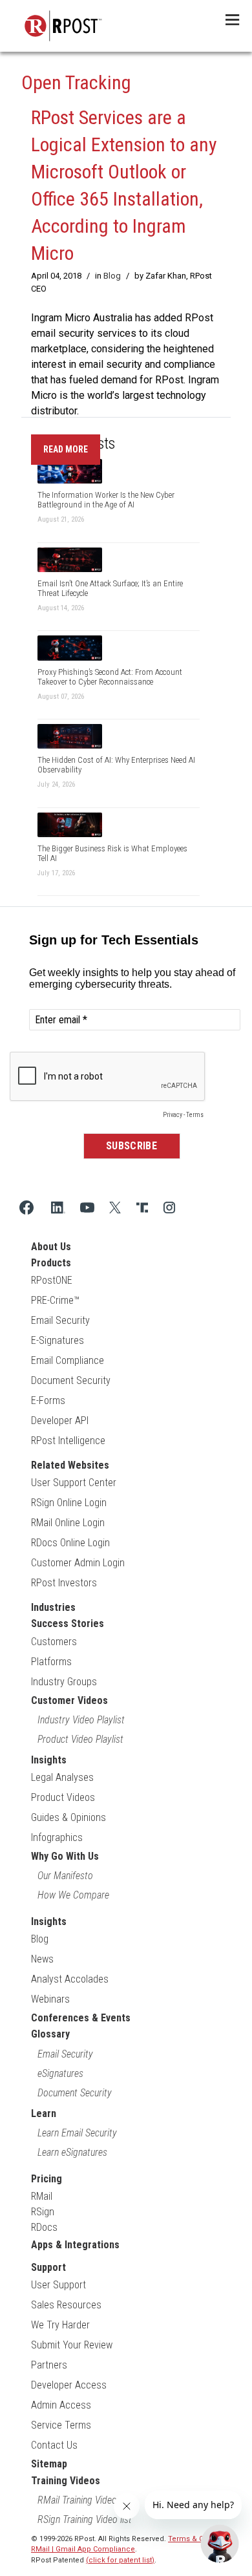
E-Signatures (58, 1340)
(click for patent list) (120, 2560)
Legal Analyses (62, 1777)
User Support (58, 2285)
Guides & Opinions (68, 1817)
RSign (43, 2212)
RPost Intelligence (68, 1441)
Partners (49, 2365)
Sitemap (49, 2464)
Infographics (57, 1837)
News (42, 1959)
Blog (112, 276)
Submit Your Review (72, 2345)
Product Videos (63, 1797)
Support (48, 2267)
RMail (42, 2196)
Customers (54, 1642)
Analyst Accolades (70, 1979)
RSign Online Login (69, 1503)
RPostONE (52, 1280)
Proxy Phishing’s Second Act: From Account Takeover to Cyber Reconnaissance (110, 677)
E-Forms (48, 1400)
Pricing (47, 2179)
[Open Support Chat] (220, 2544)
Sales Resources (66, 2305)
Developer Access (69, 2385)
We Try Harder (60, 2325)
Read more (66, 449)
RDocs (44, 2227)
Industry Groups (64, 1682)
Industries (53, 1607)
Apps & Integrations (75, 2245)
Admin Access (61, 2405)
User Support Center (74, 1483)
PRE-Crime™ (55, 1300)
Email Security (60, 1320)
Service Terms (61, 2425)
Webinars (50, 1999)
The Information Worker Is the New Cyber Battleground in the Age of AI (106, 500)
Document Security (71, 1380)
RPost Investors (64, 1583)
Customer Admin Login (78, 1563)
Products (51, 1263)
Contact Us (54, 2445)
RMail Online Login (68, 1523)
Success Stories (68, 1623)
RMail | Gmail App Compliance (83, 2549)
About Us (51, 1247)
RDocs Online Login (70, 1543)
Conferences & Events (81, 2018)
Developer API (60, 1421)
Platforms (51, 1662)
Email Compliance (68, 1360)
